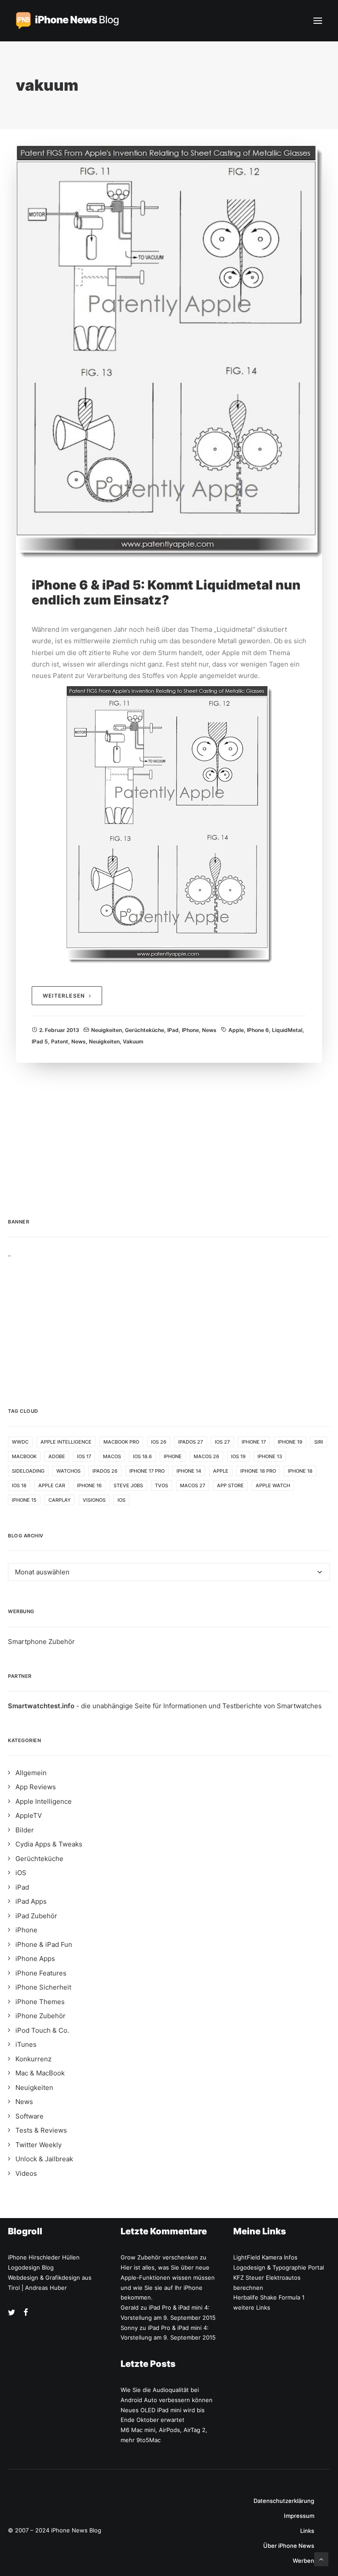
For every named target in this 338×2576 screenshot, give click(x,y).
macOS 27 (193, 1485)
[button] (318, 21)
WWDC (20, 1442)
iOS (121, 1500)
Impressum (299, 2516)
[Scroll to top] (321, 2559)
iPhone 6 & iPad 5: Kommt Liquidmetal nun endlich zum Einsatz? (166, 593)
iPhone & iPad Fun (44, 1944)
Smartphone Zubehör (41, 1642)
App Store (230, 1485)
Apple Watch (273, 1485)
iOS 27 (222, 1442)
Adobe (57, 1456)
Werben (303, 2561)
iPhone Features (41, 1973)
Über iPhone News (289, 2546)
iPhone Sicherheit (43, 1987)
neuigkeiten (104, 1041)
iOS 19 (238, 1456)
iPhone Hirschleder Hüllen (44, 2257)
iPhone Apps (35, 1959)
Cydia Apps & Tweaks (49, 1844)
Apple (236, 1030)
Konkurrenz (33, 2059)
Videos (26, 2173)
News (209, 1030)
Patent (60, 1041)
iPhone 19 (290, 1442)
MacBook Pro (121, 1442)
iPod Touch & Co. (42, 2030)
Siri (319, 1442)
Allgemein (31, 1773)
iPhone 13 (270, 1456)
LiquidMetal (287, 1030)
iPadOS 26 (105, 1471)
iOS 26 (159, 1442)
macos (112, 1456)
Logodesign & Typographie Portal (279, 2267)
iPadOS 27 (191, 1442)
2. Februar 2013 (59, 1030)
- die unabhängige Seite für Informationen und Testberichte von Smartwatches (165, 1706)
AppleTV (29, 1815)
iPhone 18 (300, 1471)
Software (29, 2116)
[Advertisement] (169, 1319)
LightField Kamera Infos (265, 2257)
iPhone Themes (40, 2002)
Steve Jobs (128, 1485)
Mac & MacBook (40, 2073)
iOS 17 (84, 1456)
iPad (173, 1030)
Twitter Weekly (39, 2145)
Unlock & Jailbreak (44, 2159)
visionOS (94, 1500)
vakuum (133, 1041)
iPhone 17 (254, 1442)
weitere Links (252, 2307)
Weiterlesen (64, 996)
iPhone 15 (24, 1500)
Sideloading (28, 1471)
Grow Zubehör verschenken (159, 2257)
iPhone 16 (89, 1485)
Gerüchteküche (145, 1030)
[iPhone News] (67, 21)
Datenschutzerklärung (284, 2501)
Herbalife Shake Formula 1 (269, 2297)
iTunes (26, 2044)
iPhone (190, 1030)
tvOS (162, 1485)
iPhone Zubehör (40, 2016)
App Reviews (36, 1787)
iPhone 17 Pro (147, 1471)
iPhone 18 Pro (258, 1471)
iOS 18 (19, 1485)
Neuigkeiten (107, 1030)
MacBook (24, 1456)
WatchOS (68, 1471)
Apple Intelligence (66, 1442)
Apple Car (52, 1485)
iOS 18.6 (142, 1456)
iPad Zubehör (36, 1916)
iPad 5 (40, 1041)
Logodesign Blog (31, 2267)
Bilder (25, 1830)
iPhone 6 (258, 1030)
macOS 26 (206, 1456)
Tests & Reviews (41, 2130)
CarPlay (60, 1500)
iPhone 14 (189, 1471)
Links (307, 2531)
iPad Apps (31, 1901)
